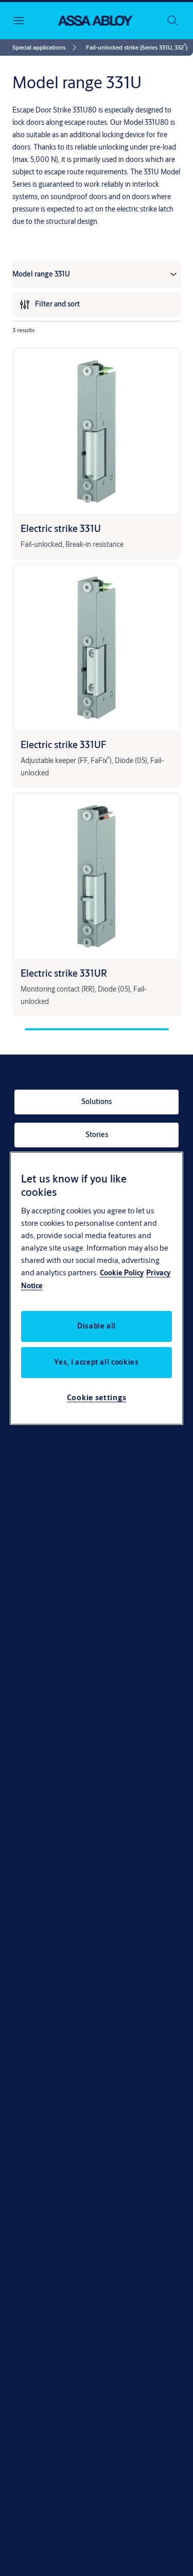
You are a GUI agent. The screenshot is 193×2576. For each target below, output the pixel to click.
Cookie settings (97, 1397)
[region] (97, 1288)
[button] (137, 47)
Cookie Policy (122, 1273)
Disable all (97, 1326)
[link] (46, 47)
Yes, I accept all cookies (96, 1362)
